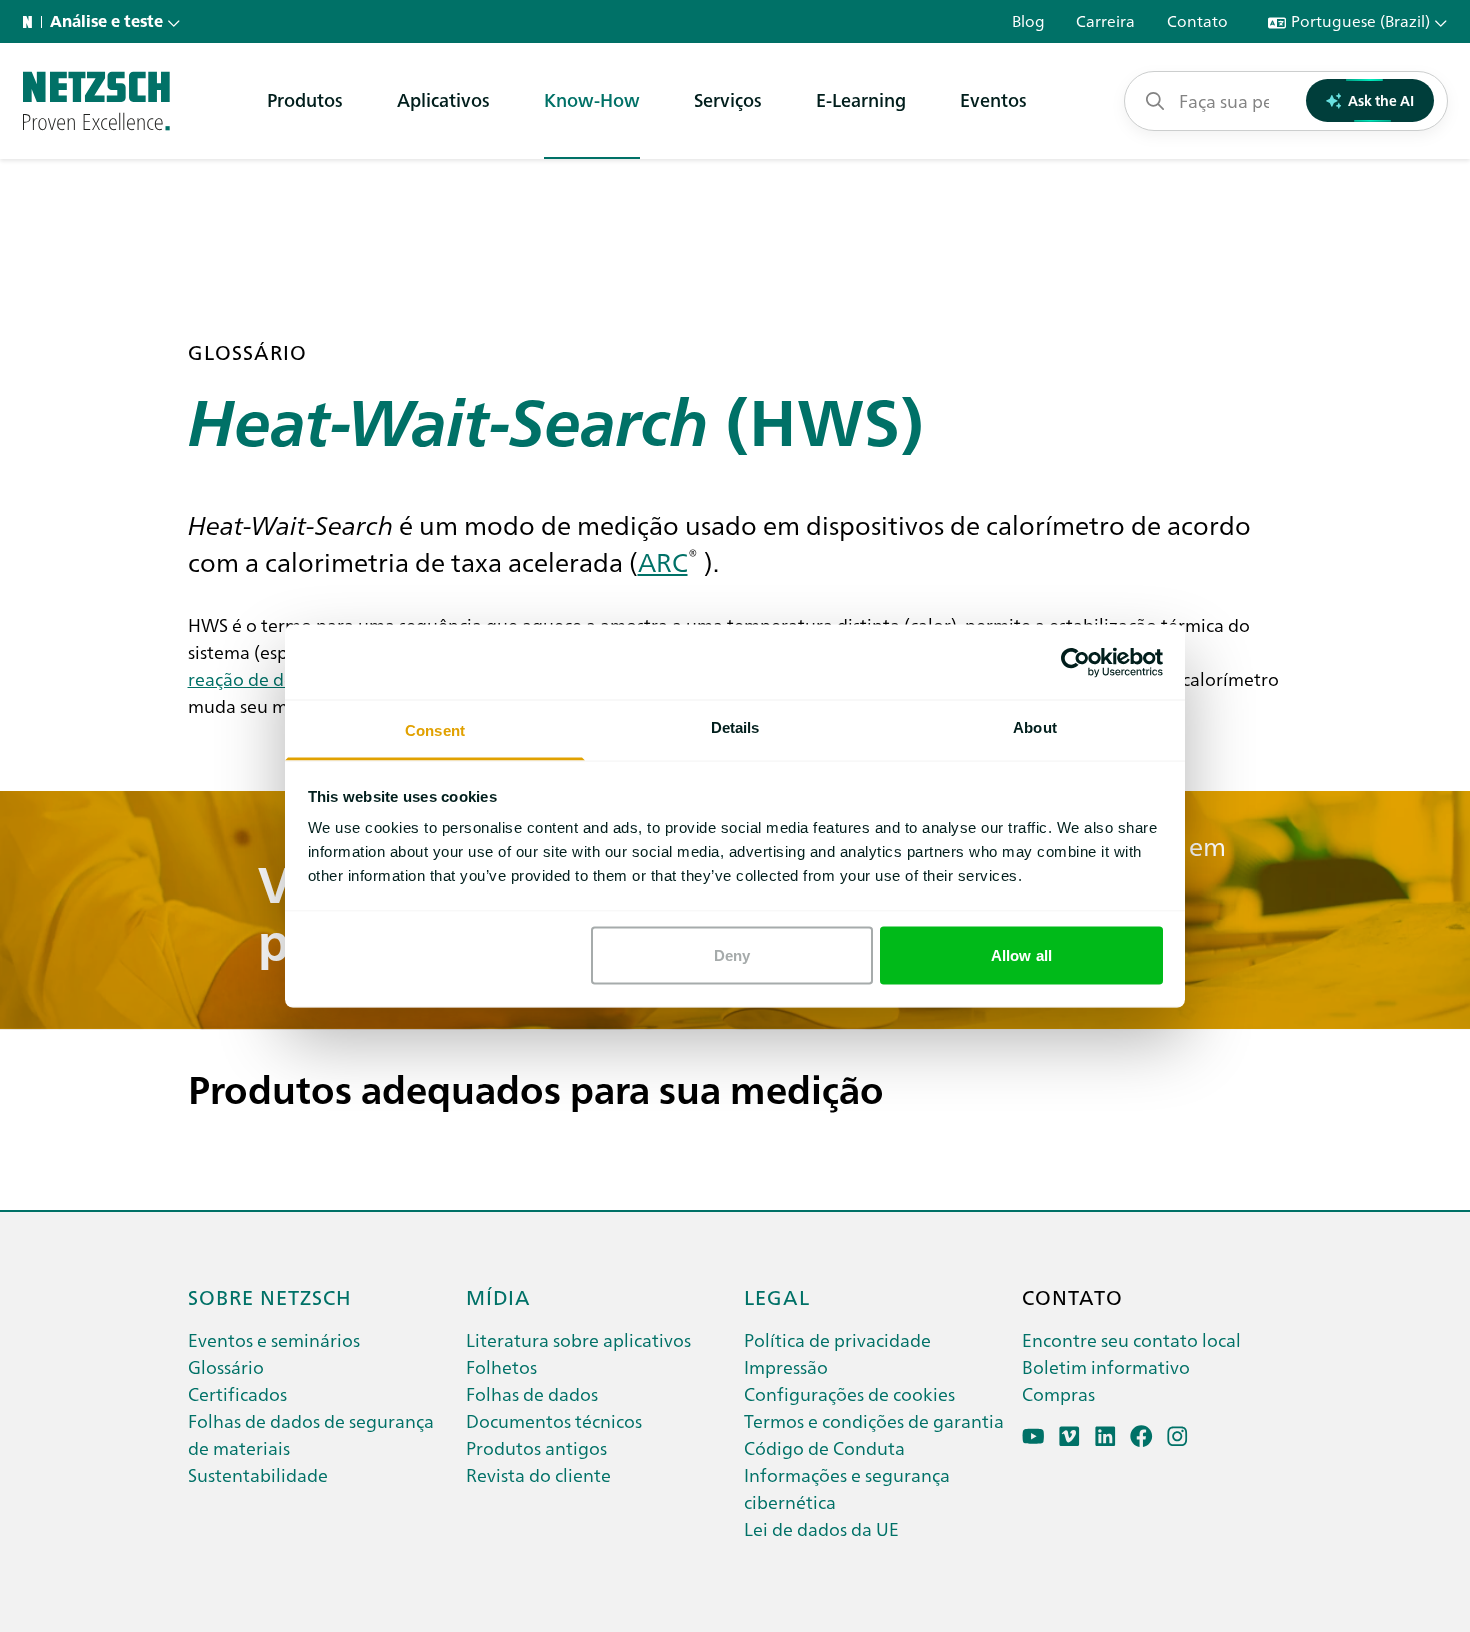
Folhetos (501, 1366)
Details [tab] (735, 727)
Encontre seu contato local (1131, 1339)
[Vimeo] (1069, 1436)
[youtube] (1033, 1436)
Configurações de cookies (849, 1393)
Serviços (728, 99)
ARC (663, 561)
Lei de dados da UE (821, 1528)
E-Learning (861, 99)
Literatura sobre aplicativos (578, 1339)
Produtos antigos (536, 1447)
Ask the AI (1381, 100)
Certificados (237, 1393)
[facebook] (1141, 1436)
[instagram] (1177, 1436)
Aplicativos (443, 99)
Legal (777, 1296)
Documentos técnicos (554, 1420)
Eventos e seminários (274, 1339)
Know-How (592, 99)
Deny (732, 954)
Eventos (993, 99)
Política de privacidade (837, 1339)
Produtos (305, 99)
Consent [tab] (435, 730)
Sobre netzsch (270, 1296)
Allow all (1021, 954)
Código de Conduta (824, 1447)
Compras (1058, 1393)
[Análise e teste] (96, 101)
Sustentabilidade (258, 1474)
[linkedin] (1105, 1436)
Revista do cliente (538, 1474)
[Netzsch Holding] (32, 22)
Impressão (786, 1366)
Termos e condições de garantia (874, 1420)
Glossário (226, 1366)
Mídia (498, 1296)
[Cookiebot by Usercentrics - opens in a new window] (1075, 662)
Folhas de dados (532, 1393)
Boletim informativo (1106, 1366)
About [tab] (1035, 727)
